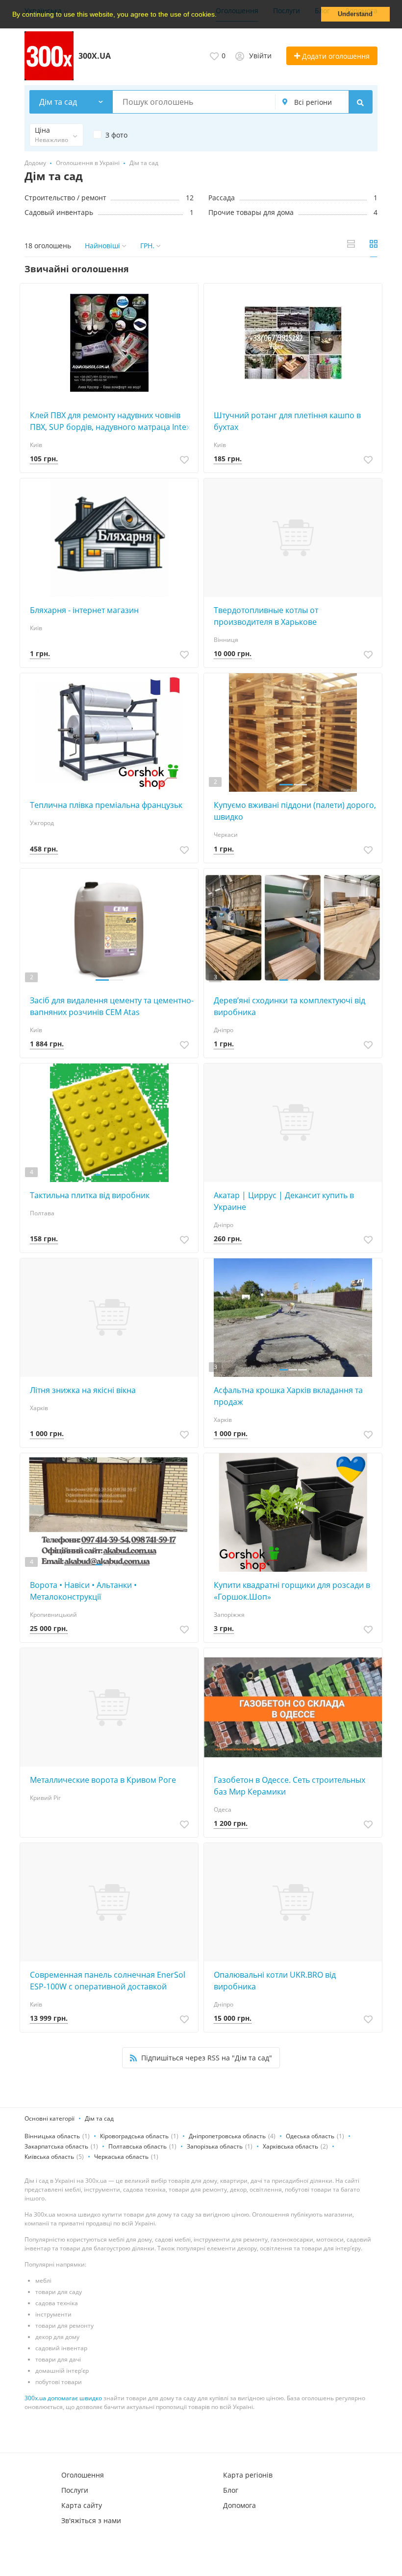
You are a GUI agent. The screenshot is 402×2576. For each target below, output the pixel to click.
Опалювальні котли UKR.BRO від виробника (275, 1981)
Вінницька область (52, 2136)
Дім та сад (99, 2118)
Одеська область (310, 2136)
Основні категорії (50, 2118)
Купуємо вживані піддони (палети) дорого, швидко (295, 811)
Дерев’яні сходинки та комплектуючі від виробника (289, 1006)
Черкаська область (121, 2157)
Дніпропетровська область (227, 2136)
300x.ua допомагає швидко (63, 2398)
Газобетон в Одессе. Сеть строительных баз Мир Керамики (289, 1786)
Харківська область (290, 2146)
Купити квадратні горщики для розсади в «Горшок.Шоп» (292, 1591)
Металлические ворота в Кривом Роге (103, 1780)
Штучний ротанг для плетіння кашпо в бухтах (287, 421)
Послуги (75, 2490)
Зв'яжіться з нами (91, 2520)
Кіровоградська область (134, 2136)
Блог (231, 2490)
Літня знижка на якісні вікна (83, 1390)
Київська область (49, 2157)
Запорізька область (215, 2146)
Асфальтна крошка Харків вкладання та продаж (288, 1396)
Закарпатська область (56, 2146)
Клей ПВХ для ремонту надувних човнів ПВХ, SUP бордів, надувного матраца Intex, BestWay (111, 421)
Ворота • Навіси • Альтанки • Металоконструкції (83, 1591)
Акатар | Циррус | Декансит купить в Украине (284, 1201)
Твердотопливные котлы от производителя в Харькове (266, 616)
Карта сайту (82, 2505)
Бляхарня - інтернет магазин (84, 610)
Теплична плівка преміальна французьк (106, 805)
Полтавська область (138, 2146)
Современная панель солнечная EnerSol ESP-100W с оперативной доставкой (108, 1981)
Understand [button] (355, 14)
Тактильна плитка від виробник (90, 1195)
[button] (220, 15)
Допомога (239, 2505)
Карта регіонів (248, 2475)
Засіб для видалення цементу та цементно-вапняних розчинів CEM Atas (112, 1006)
